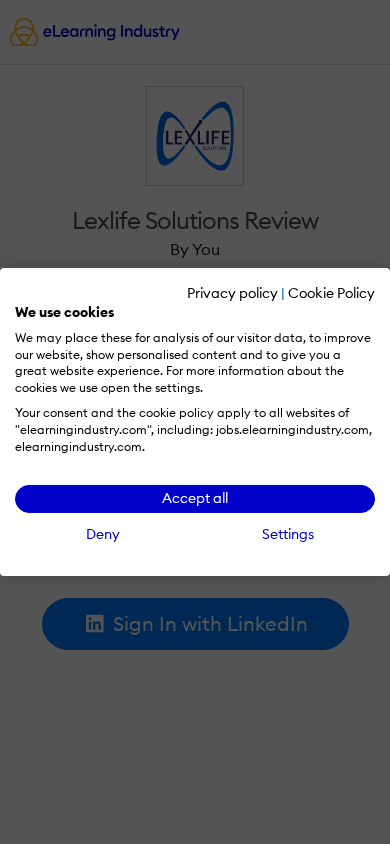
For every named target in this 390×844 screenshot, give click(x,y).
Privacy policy (232, 293)
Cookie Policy (331, 293)
